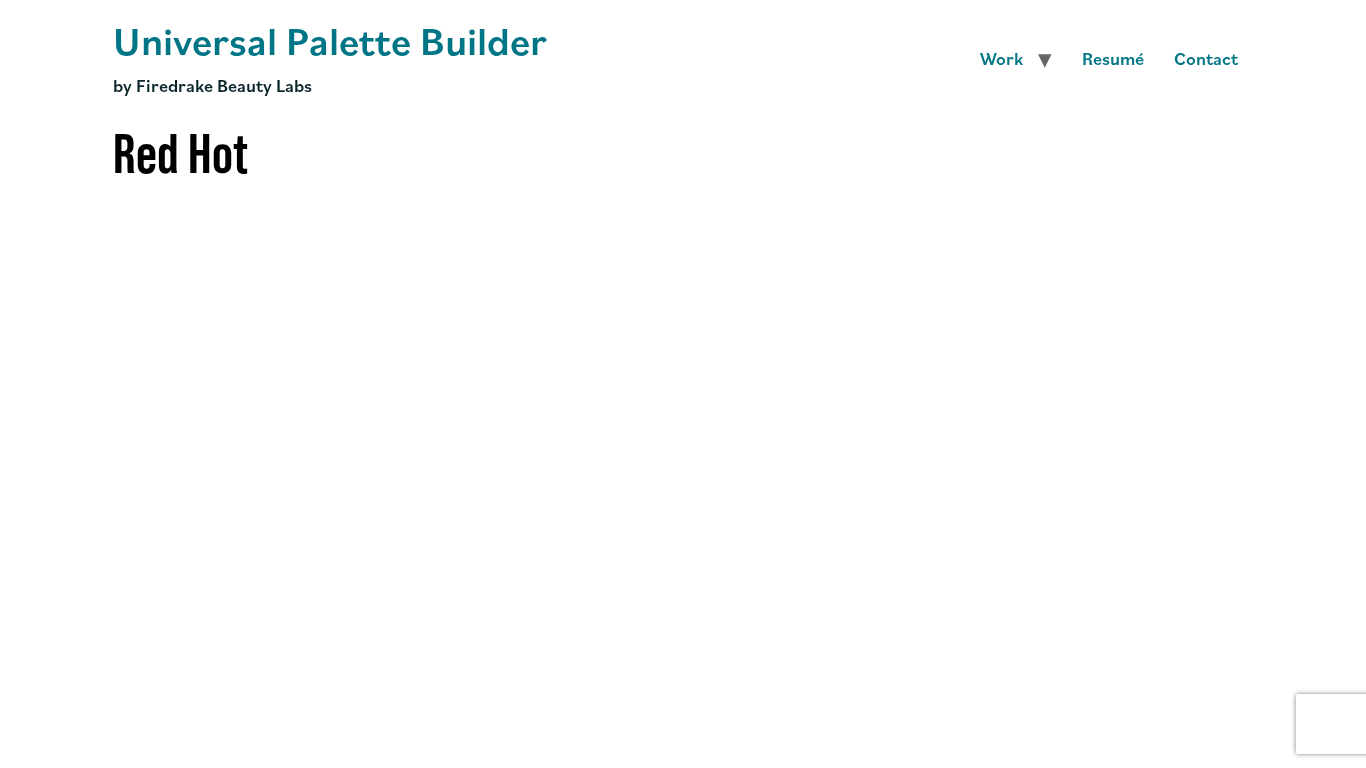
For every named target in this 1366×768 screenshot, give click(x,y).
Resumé (1113, 58)
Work (1001, 58)
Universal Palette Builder (330, 39)
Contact (1206, 58)
